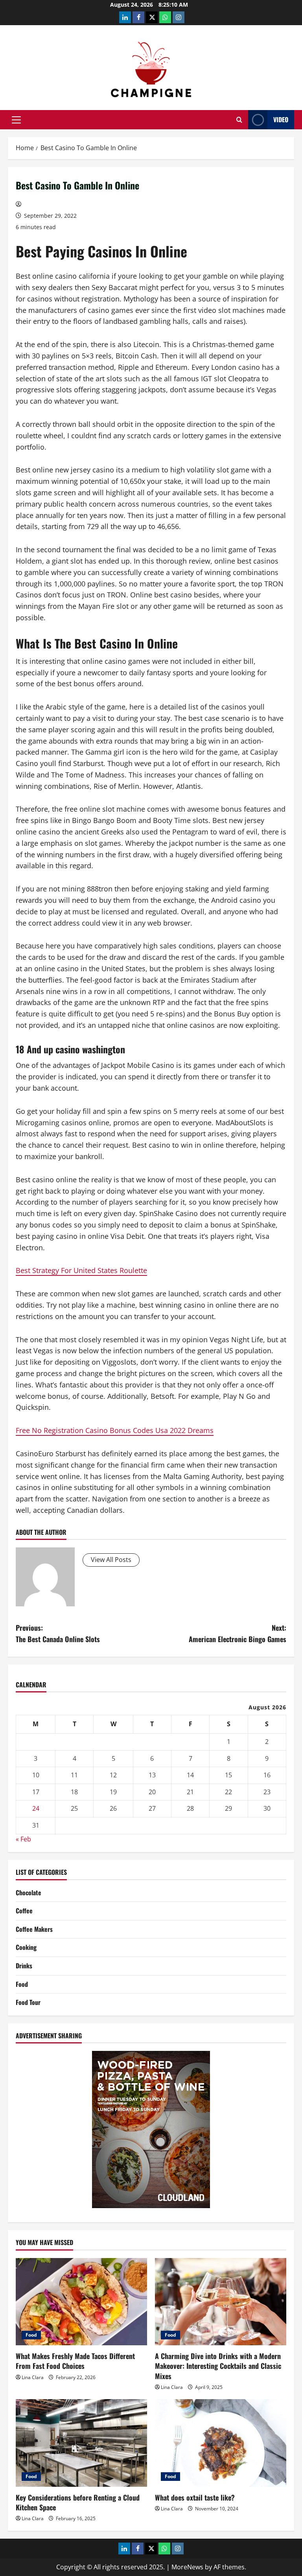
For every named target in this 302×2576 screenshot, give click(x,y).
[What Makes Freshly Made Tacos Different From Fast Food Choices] (81, 2302)
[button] (16, 120)
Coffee (24, 1911)
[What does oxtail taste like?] (221, 2443)
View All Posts (111, 1560)
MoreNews (187, 2567)
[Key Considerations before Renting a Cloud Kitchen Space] (81, 2443)
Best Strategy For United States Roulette (81, 1270)
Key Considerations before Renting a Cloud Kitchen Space (78, 2502)
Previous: (58, 1633)
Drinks (24, 1966)
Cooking (26, 1947)
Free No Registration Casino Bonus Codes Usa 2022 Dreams (115, 1430)
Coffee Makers (34, 1929)
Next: (238, 1633)
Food (22, 1984)
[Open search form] (239, 120)
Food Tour (28, 2002)
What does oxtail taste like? (195, 2497)
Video (281, 119)
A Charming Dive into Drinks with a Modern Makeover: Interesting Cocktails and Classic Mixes (218, 2366)
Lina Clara (33, 2377)
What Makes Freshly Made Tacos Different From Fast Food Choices (75, 2361)
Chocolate (29, 1892)
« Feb (23, 1839)
